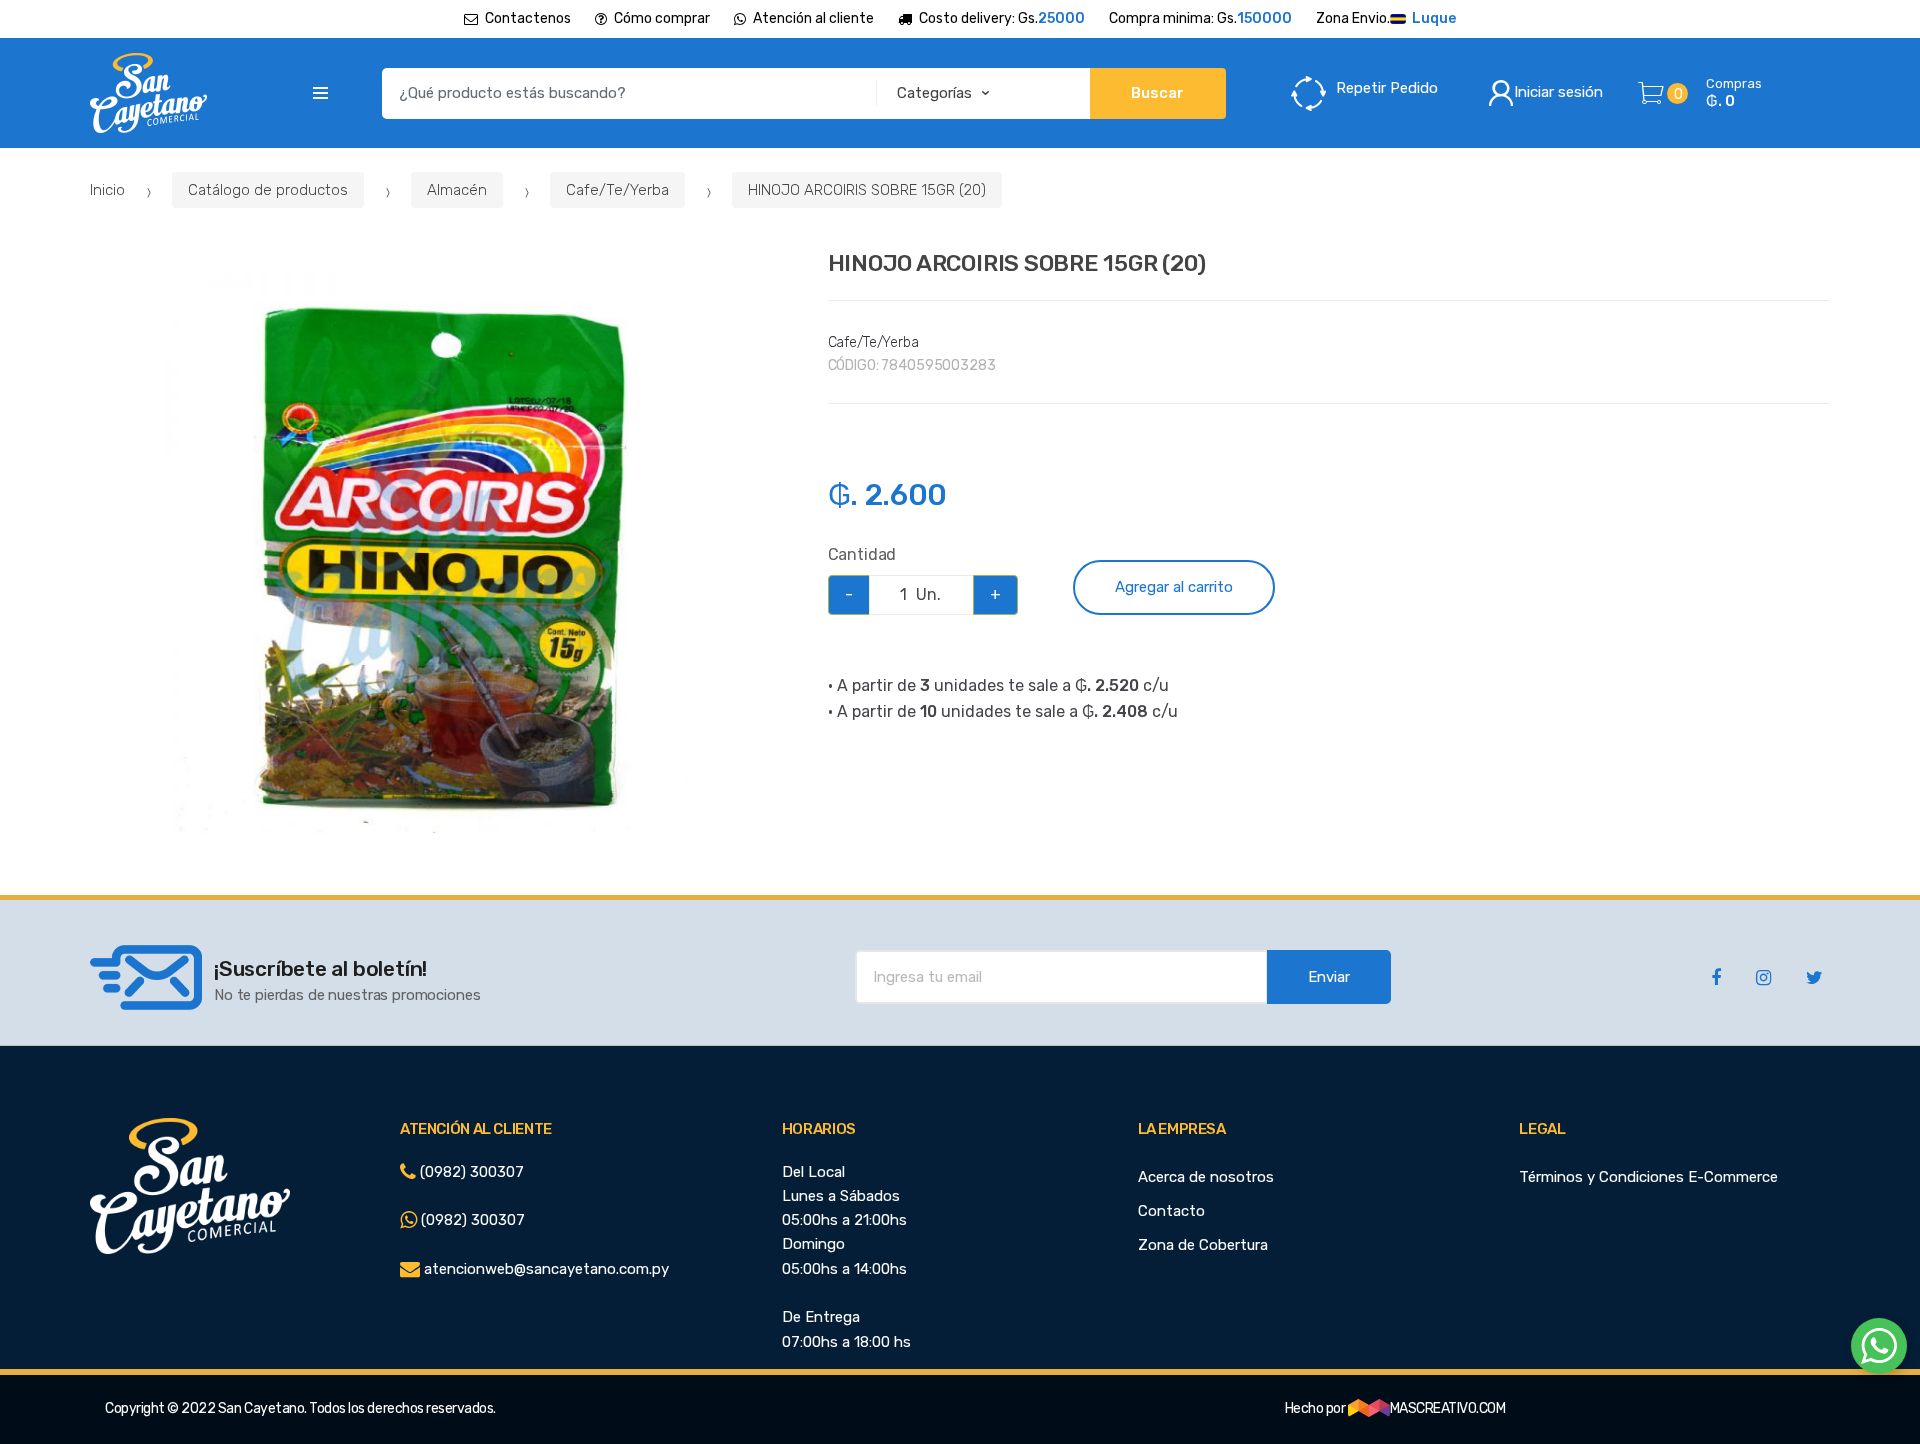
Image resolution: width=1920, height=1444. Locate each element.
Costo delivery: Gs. (1002, 18)
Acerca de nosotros (1206, 1177)
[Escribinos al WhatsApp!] (1879, 1350)
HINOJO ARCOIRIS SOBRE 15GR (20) (867, 190)
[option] (444, 553)
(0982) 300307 (470, 1172)
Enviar (1329, 977)
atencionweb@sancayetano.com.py (544, 1269)
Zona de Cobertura (1203, 1245)
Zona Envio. (1386, 18)
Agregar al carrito (1174, 587)
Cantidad (862, 554)
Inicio (107, 190)
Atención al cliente (813, 18)
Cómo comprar (662, 18)
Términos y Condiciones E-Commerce (1648, 1177)
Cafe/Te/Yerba (617, 190)
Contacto (1171, 1211)
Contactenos (528, 18)
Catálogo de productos (268, 190)
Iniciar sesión (1558, 92)
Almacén (457, 190)
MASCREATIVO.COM (1448, 1408)
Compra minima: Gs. (1200, 18)
